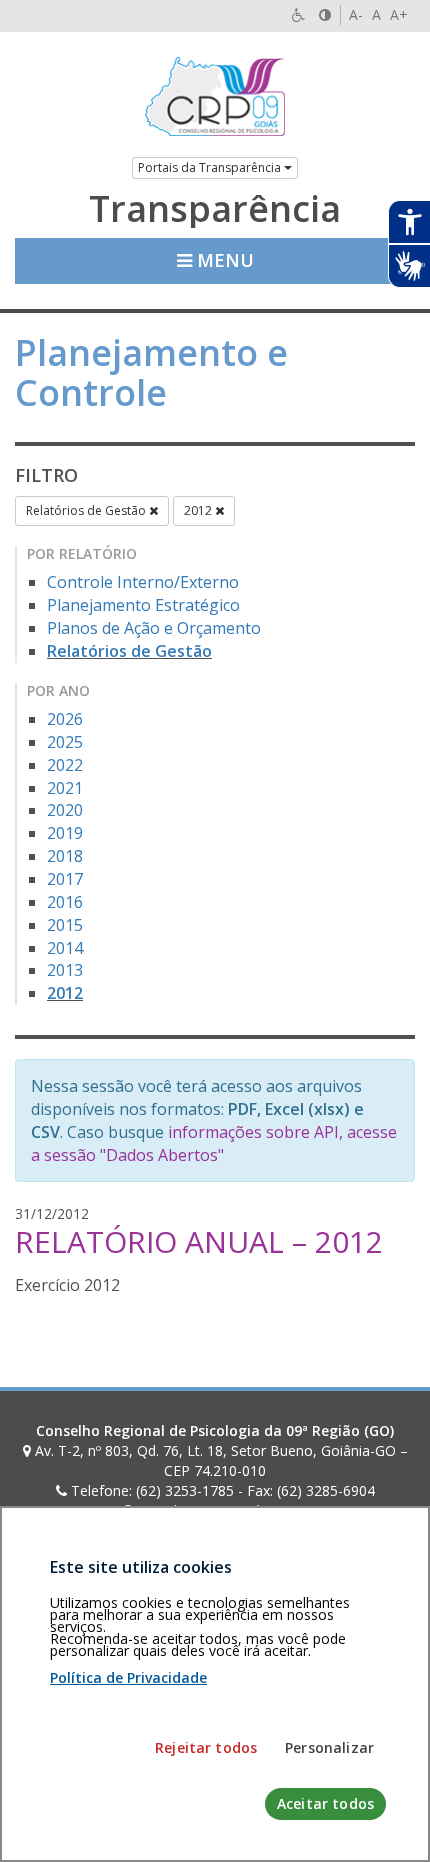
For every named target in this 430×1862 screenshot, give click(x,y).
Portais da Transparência (211, 167)
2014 (65, 948)
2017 (65, 879)
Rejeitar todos (206, 1747)
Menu (223, 260)
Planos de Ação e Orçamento (154, 628)
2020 (65, 810)
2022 (65, 765)
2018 (65, 856)
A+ (399, 14)
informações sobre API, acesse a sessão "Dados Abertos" (214, 1143)
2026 (65, 719)
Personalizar (329, 1747)
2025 (65, 742)
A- (356, 14)
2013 (65, 970)
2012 (199, 510)
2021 (65, 788)
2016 (65, 902)
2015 (65, 925)
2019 (65, 833)
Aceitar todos (325, 1803)
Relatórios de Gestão (87, 510)
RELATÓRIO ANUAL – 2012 (199, 1241)
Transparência (215, 209)
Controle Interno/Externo (143, 582)
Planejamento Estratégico (143, 605)
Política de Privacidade (128, 1677)
